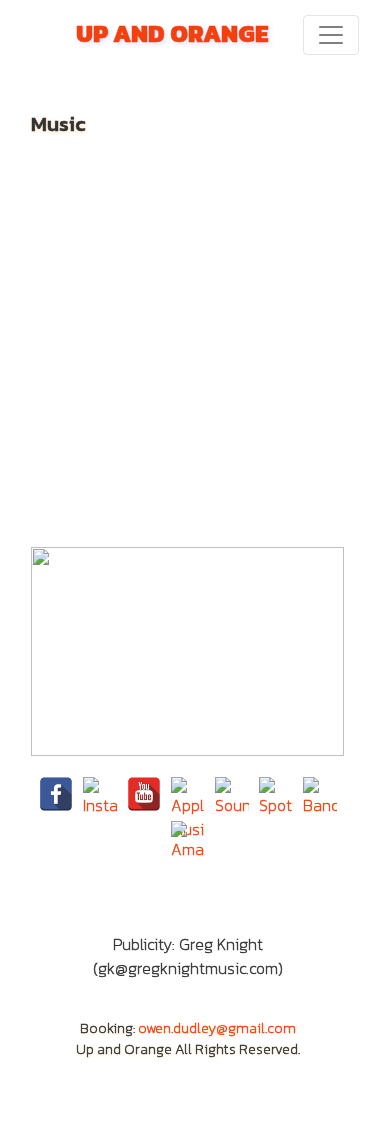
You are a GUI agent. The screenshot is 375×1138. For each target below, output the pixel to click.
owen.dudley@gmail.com (217, 1028)
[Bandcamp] (320, 794)
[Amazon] (188, 838)
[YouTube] (144, 794)
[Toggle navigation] (331, 35)
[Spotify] (276, 794)
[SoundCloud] (232, 794)
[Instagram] (100, 794)
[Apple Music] (188, 794)
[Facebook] (56, 794)
